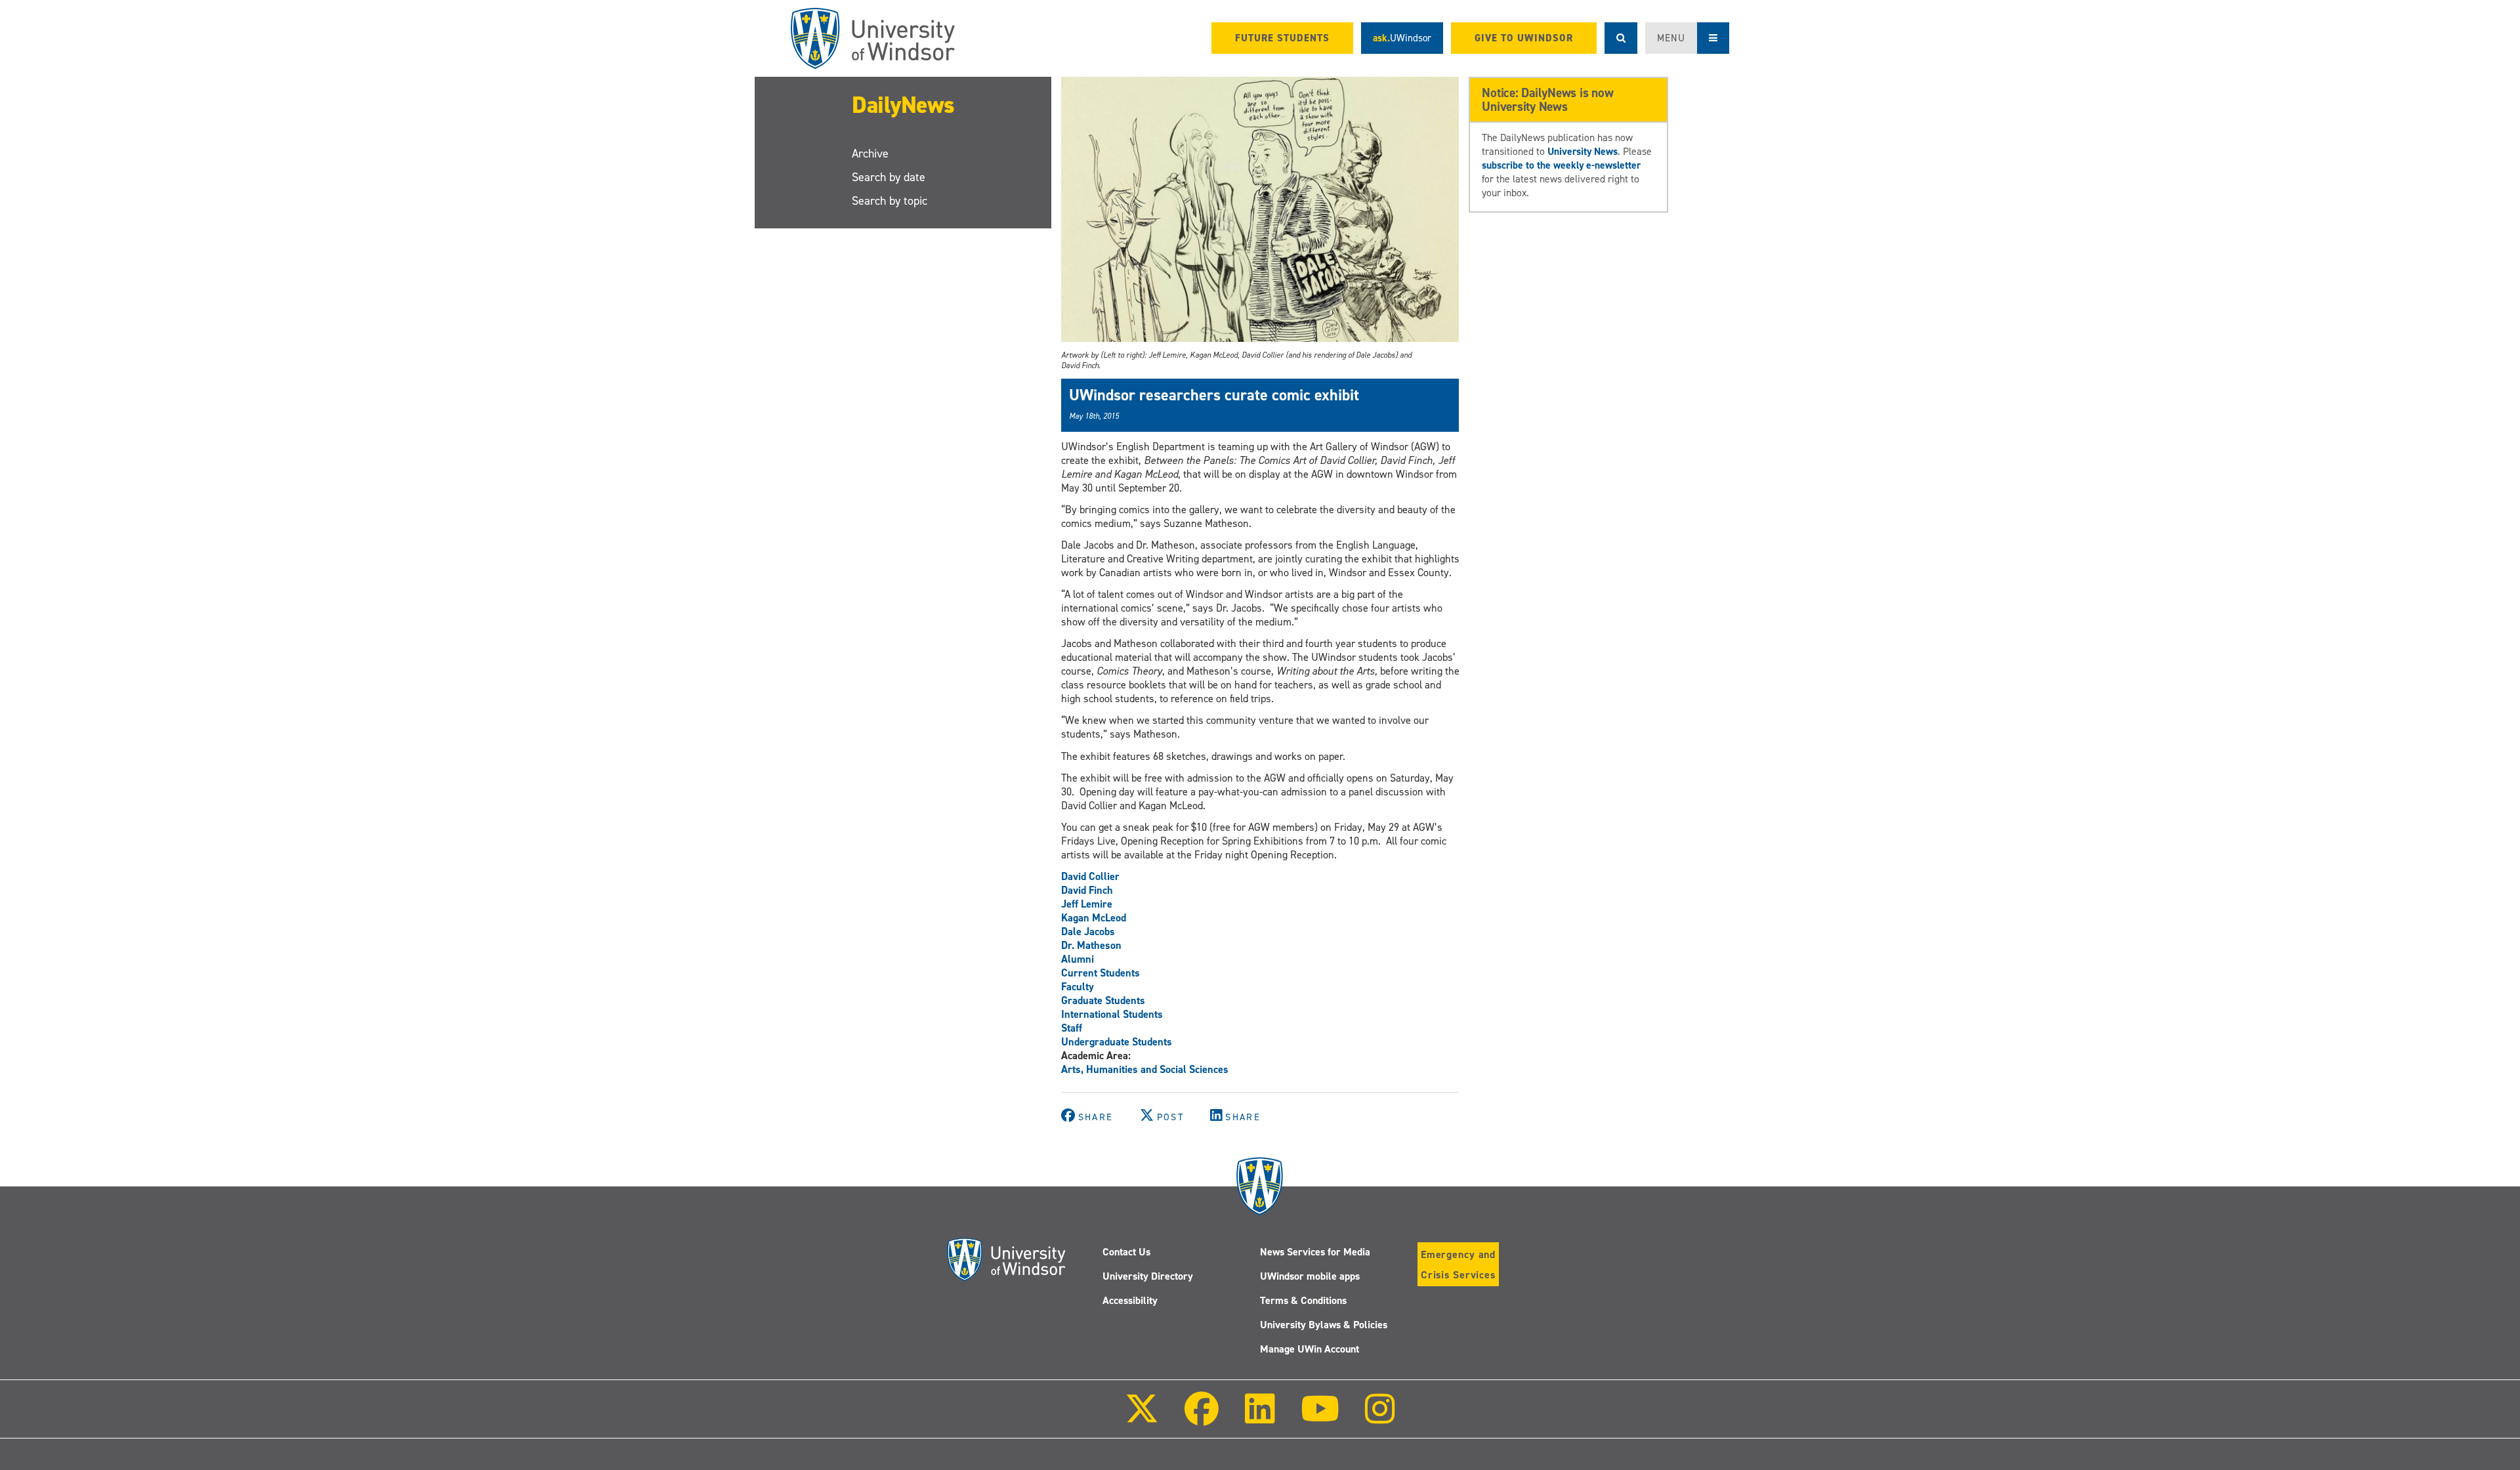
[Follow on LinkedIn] (1259, 1418)
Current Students (1101, 973)
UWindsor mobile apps (1310, 1276)
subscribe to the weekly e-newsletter (1561, 165)
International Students (1112, 1014)
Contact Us (1126, 1252)
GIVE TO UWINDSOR (1524, 38)
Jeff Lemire (1087, 904)
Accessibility (1130, 1300)
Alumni (1078, 959)
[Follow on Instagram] (1380, 1418)
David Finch (1087, 890)
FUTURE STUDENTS (1282, 38)
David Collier (1090, 876)
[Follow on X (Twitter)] (1142, 1418)
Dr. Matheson (1091, 945)
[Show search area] (1621, 38)
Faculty (1078, 987)
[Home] (873, 38)
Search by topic (890, 201)
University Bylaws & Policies (1324, 1325)
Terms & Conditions (1303, 1300)
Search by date (889, 177)
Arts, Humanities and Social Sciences (1145, 1069)
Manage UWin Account (1310, 1349)
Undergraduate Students (1117, 1042)
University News (1583, 151)
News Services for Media (1315, 1252)
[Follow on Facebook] (1202, 1418)
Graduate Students (1103, 1000)
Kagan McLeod (1094, 918)
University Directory (1148, 1276)
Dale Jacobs (1088, 932)
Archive (870, 154)
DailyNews (903, 105)
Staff (1072, 1028)
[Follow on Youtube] (1320, 1418)
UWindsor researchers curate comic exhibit (1214, 395)
